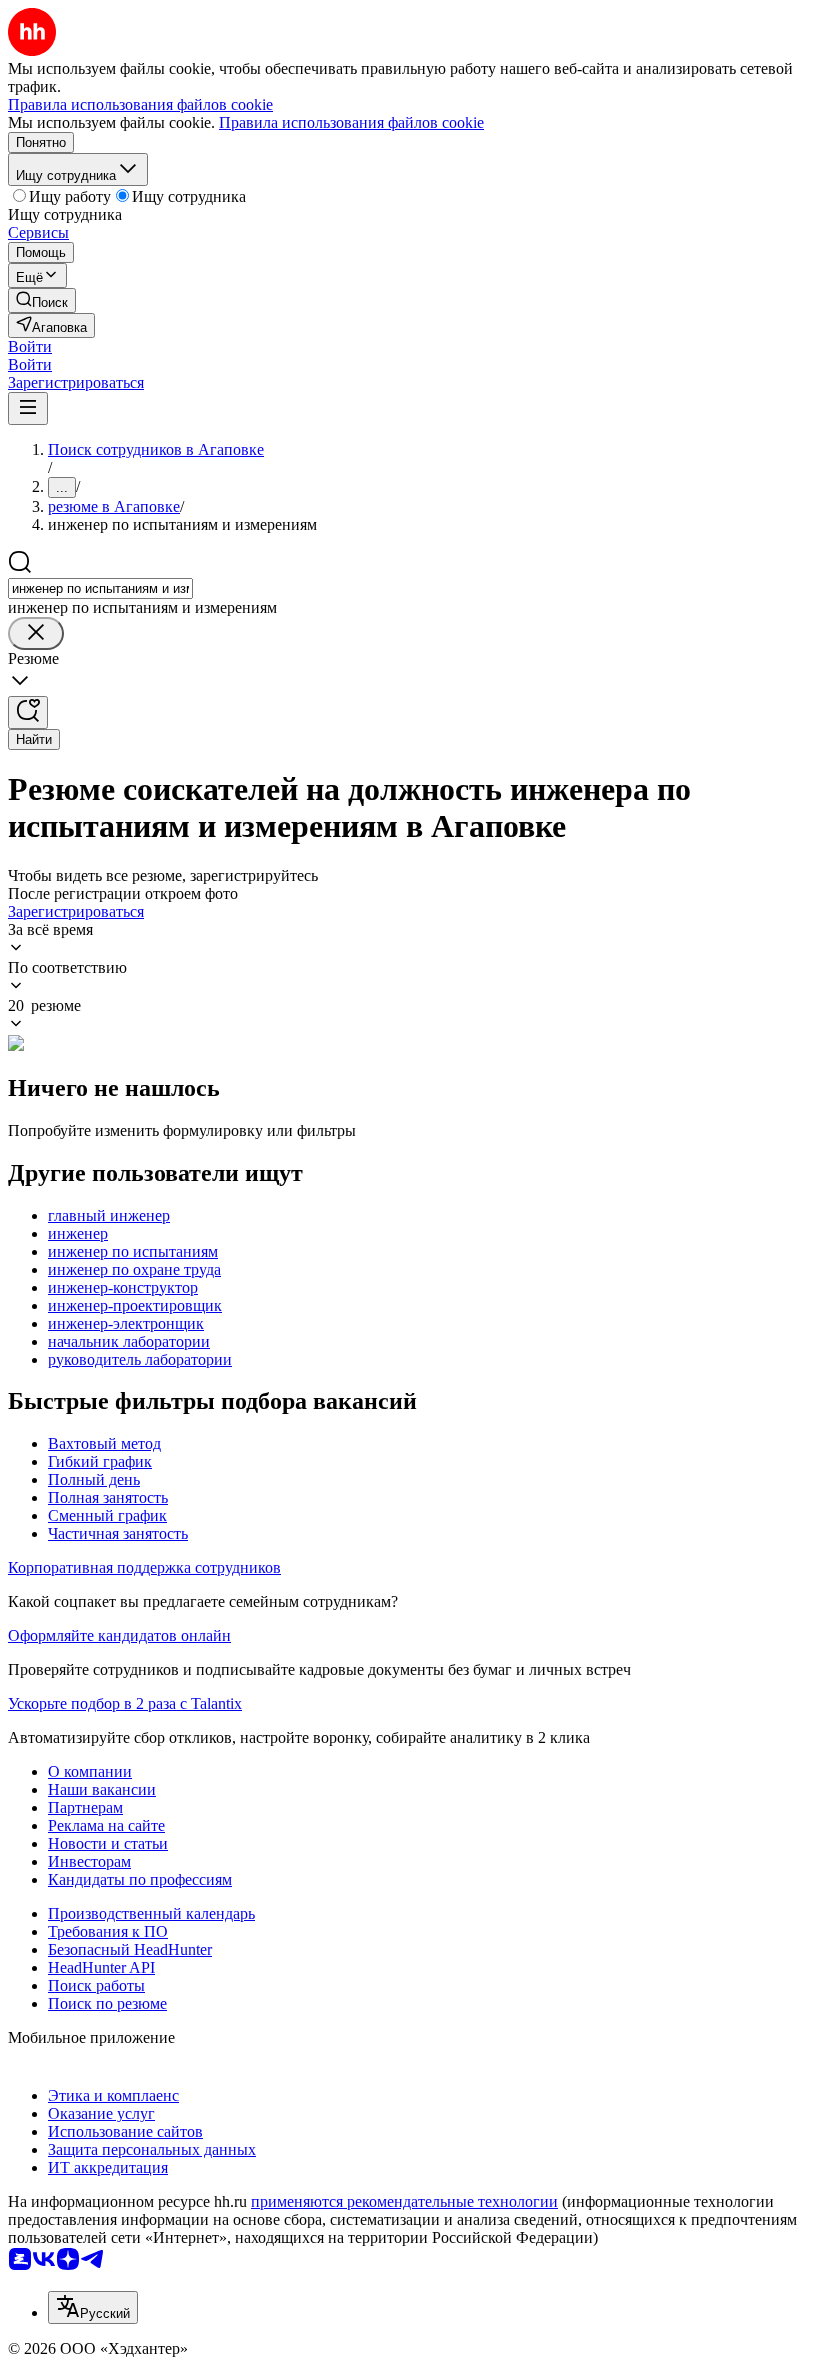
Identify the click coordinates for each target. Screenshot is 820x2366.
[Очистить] (36, 633)
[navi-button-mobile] (28, 408)
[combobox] (100, 588)
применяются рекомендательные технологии (404, 2201)
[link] (42, 300)
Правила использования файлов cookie (351, 122)
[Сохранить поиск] (28, 712)
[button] (30, 346)
